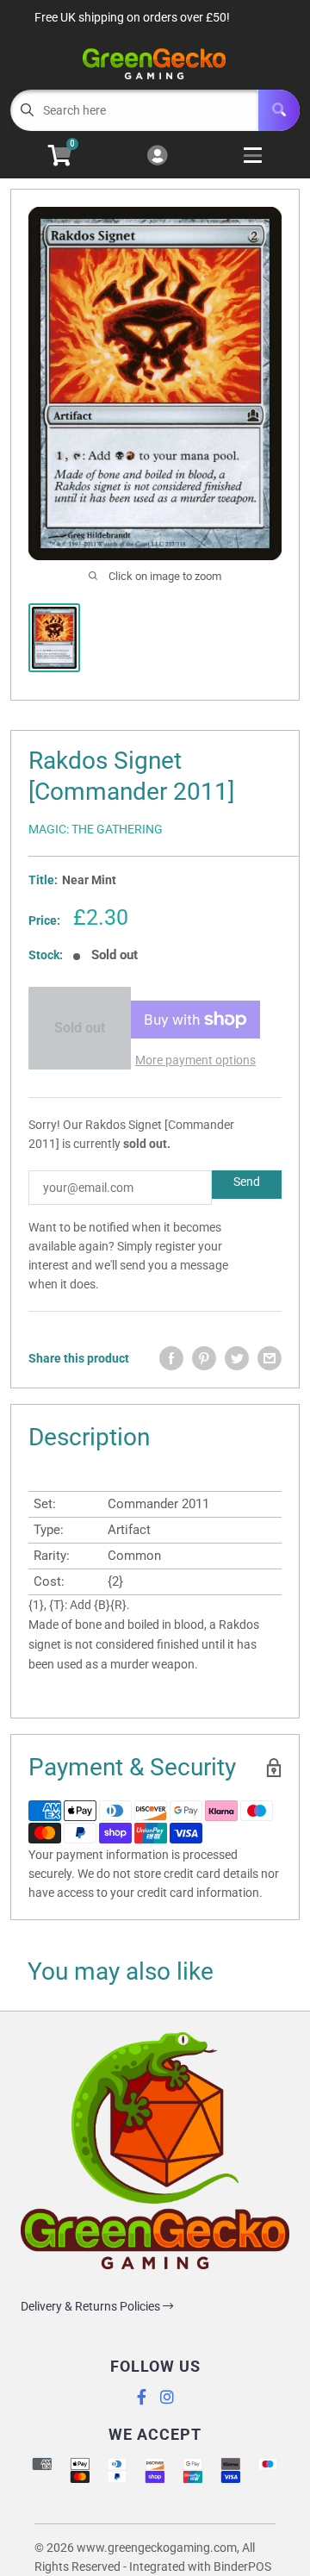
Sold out (80, 1028)
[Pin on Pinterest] (204, 1358)
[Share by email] (270, 1358)
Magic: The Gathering (96, 829)
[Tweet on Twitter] (237, 1358)
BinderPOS (242, 2567)
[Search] (279, 110)
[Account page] (157, 156)
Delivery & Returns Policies (92, 2306)
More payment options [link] (195, 1060)
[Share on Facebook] (171, 1358)
